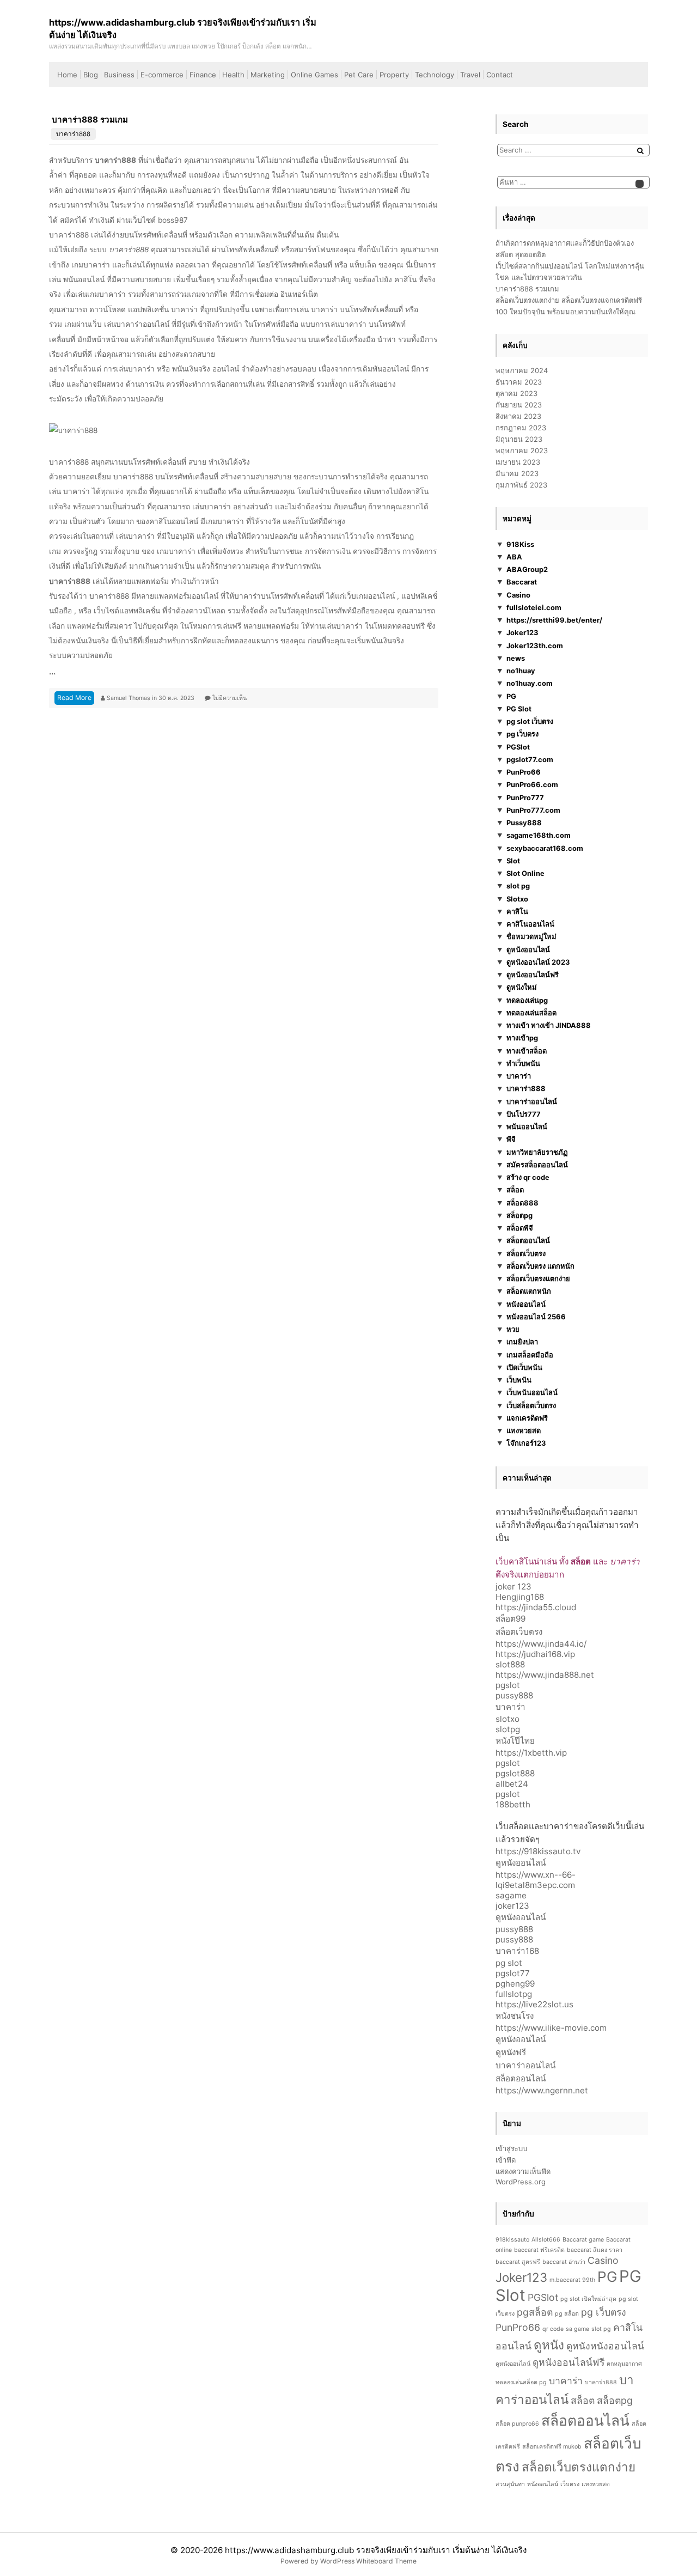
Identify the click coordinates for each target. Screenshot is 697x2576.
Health (233, 75)
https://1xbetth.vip (531, 1753)
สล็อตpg (519, 1215)
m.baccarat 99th (572, 2280)
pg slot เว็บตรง (530, 721)
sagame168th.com (539, 835)
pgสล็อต (535, 2312)
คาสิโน (517, 911)
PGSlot (518, 747)
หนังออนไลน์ (526, 1304)
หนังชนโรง (515, 2016)
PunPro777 (525, 797)
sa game (577, 2329)
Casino (518, 595)
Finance (203, 75)
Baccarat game (583, 2240)
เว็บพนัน (519, 1380)
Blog (91, 75)
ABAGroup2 (527, 569)
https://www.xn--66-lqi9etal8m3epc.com (536, 1880)
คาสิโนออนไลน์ (530, 924)
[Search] (640, 151)
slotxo (508, 1719)
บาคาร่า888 (73, 134)
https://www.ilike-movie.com (551, 2028)
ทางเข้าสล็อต (527, 1051)
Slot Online (525, 873)
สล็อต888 (522, 1203)
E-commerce (162, 75)
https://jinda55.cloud (536, 1607)
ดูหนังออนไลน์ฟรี (533, 975)
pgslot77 (513, 1973)
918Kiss (520, 544)
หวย (513, 1329)
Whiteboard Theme (386, 2561)
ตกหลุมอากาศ (624, 2364)
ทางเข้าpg (522, 1038)
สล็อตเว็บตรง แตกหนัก (540, 1266)
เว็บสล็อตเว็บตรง (531, 1405)
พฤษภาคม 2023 (522, 450)
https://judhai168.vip (535, 1654)
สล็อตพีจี (520, 1228)
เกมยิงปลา (522, 1342)
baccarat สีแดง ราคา (595, 2250)
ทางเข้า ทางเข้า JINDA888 (549, 1025)
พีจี (511, 1139)
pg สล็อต (567, 2314)
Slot (513, 861)
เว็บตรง (570, 2484)
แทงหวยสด (524, 1430)
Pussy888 (524, 823)
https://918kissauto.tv (538, 1851)
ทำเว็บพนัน (523, 1063)
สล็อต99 (510, 1619)
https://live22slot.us (534, 2004)
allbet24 (512, 1784)
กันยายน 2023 (519, 405)
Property (394, 75)
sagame (511, 1895)
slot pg (518, 886)
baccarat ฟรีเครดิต (539, 2250)
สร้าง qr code (528, 1177)
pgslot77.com (530, 759)
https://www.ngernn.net (542, 2090)
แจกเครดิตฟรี (527, 1418)
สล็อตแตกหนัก (529, 1291)
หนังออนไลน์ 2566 (536, 1317)
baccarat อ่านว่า (564, 2262)
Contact (500, 75)
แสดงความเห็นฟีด (523, 2171)
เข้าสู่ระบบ (511, 2148)
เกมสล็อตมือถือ (530, 1355)
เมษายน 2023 (518, 462)
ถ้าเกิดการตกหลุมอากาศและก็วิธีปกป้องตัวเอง (565, 243)
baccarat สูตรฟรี (518, 2262)
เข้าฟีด (506, 2160)
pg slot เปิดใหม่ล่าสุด (588, 2299)
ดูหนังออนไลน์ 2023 (538, 962)
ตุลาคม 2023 (516, 393)
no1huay (521, 671)
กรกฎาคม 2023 (521, 428)
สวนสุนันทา (510, 2484)
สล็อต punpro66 (517, 2424)
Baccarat (522, 582)
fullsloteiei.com (534, 607)
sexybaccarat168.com (545, 848)
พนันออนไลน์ (527, 1126)
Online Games (314, 75)
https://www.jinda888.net (545, 1675)
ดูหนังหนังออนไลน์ (605, 2346)
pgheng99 (515, 1984)
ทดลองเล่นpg (527, 1000)
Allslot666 (546, 2240)
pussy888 (514, 1695)
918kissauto (512, 2240)
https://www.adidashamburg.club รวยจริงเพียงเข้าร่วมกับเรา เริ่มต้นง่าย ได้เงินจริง (376, 2550)
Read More (74, 698)
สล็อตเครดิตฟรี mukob (552, 2447)
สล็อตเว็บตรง (526, 1253)
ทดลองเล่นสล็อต (531, 1013)
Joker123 (522, 632)
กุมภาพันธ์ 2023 (521, 485)
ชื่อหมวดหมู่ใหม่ (531, 936)
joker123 (512, 1906)
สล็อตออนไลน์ (528, 1240)
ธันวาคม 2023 (519, 382)
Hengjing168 (520, 1597)
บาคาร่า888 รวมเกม (90, 120)
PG (511, 696)
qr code (553, 2329)
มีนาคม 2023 (517, 473)
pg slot (509, 1963)
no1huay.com (530, 683)
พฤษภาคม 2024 (522, 370)
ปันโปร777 (524, 1114)
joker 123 (513, 1587)
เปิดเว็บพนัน (524, 1367)
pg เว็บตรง (522, 734)
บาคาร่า (519, 1076)
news (516, 658)
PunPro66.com (532, 784)
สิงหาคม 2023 (518, 416)
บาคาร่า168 (517, 1951)
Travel (470, 75)
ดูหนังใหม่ (522, 987)
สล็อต (515, 1190)
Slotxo (517, 899)
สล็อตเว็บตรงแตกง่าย (538, 1278)
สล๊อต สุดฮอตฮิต (521, 254)
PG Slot (519, 709)
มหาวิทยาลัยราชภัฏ (537, 1152)
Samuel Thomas (129, 698)
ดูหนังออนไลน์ (528, 949)
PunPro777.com (533, 810)
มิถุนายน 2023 (519, 439)
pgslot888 (515, 1773)
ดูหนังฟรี (511, 2052)
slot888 (510, 1664)
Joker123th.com (535, 645)
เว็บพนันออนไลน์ (532, 1392)
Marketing (268, 75)
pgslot (508, 1685)
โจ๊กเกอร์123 (526, 1443)
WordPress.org (521, 2182)
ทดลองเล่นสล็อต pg (521, 2382)
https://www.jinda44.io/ (541, 1644)
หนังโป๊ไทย (515, 1741)
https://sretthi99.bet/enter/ (554, 620)
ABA (514, 557)
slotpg (508, 1729)
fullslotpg (514, 1994)
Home (67, 75)
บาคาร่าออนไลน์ (532, 1101)
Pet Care (359, 75)
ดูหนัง (549, 2345)
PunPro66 (524, 772)
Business (119, 75)
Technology (435, 75)
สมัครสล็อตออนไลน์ (537, 1165)
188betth (513, 1804)
